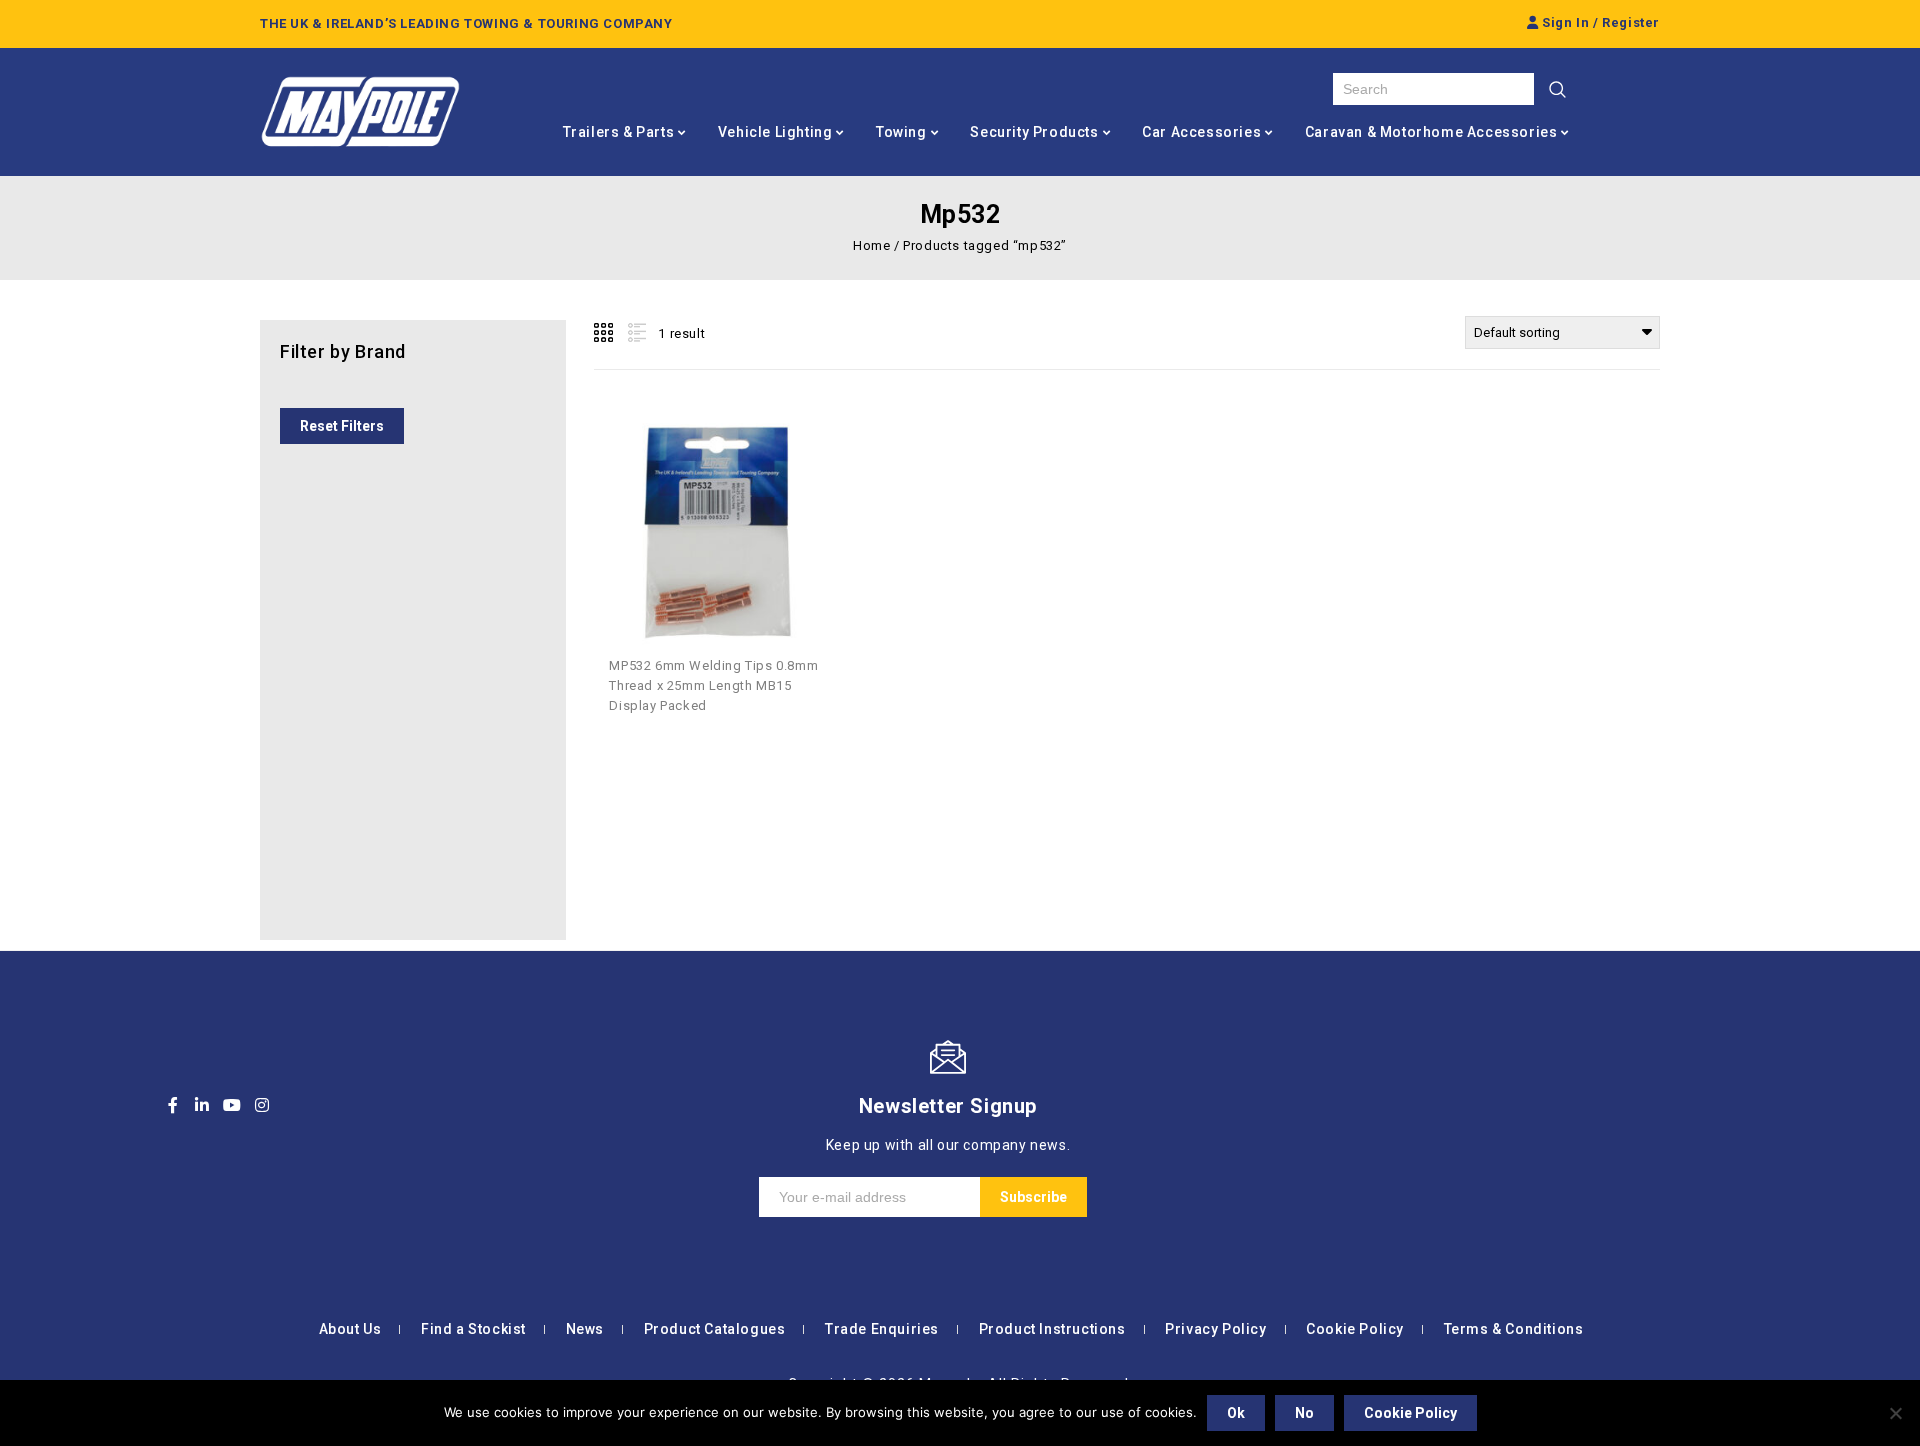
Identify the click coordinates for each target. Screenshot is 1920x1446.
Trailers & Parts (619, 132)
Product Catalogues (715, 1329)
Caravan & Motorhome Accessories (1431, 132)
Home (871, 245)
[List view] (635, 333)
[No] (1895, 1413)
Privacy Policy (1215, 1329)
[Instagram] (262, 1105)
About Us (350, 1329)
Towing (901, 132)
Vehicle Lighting (775, 132)
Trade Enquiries (882, 1329)
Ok (1236, 1413)
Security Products (1034, 132)
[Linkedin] (203, 1105)
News (585, 1329)
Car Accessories (1201, 132)
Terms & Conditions (1514, 1329)
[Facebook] (173, 1105)
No (1304, 1413)
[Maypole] (360, 112)
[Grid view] (605, 333)
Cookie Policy (1355, 1329)
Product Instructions (1052, 1329)
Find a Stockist (473, 1329)
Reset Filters (342, 426)
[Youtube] (232, 1105)
